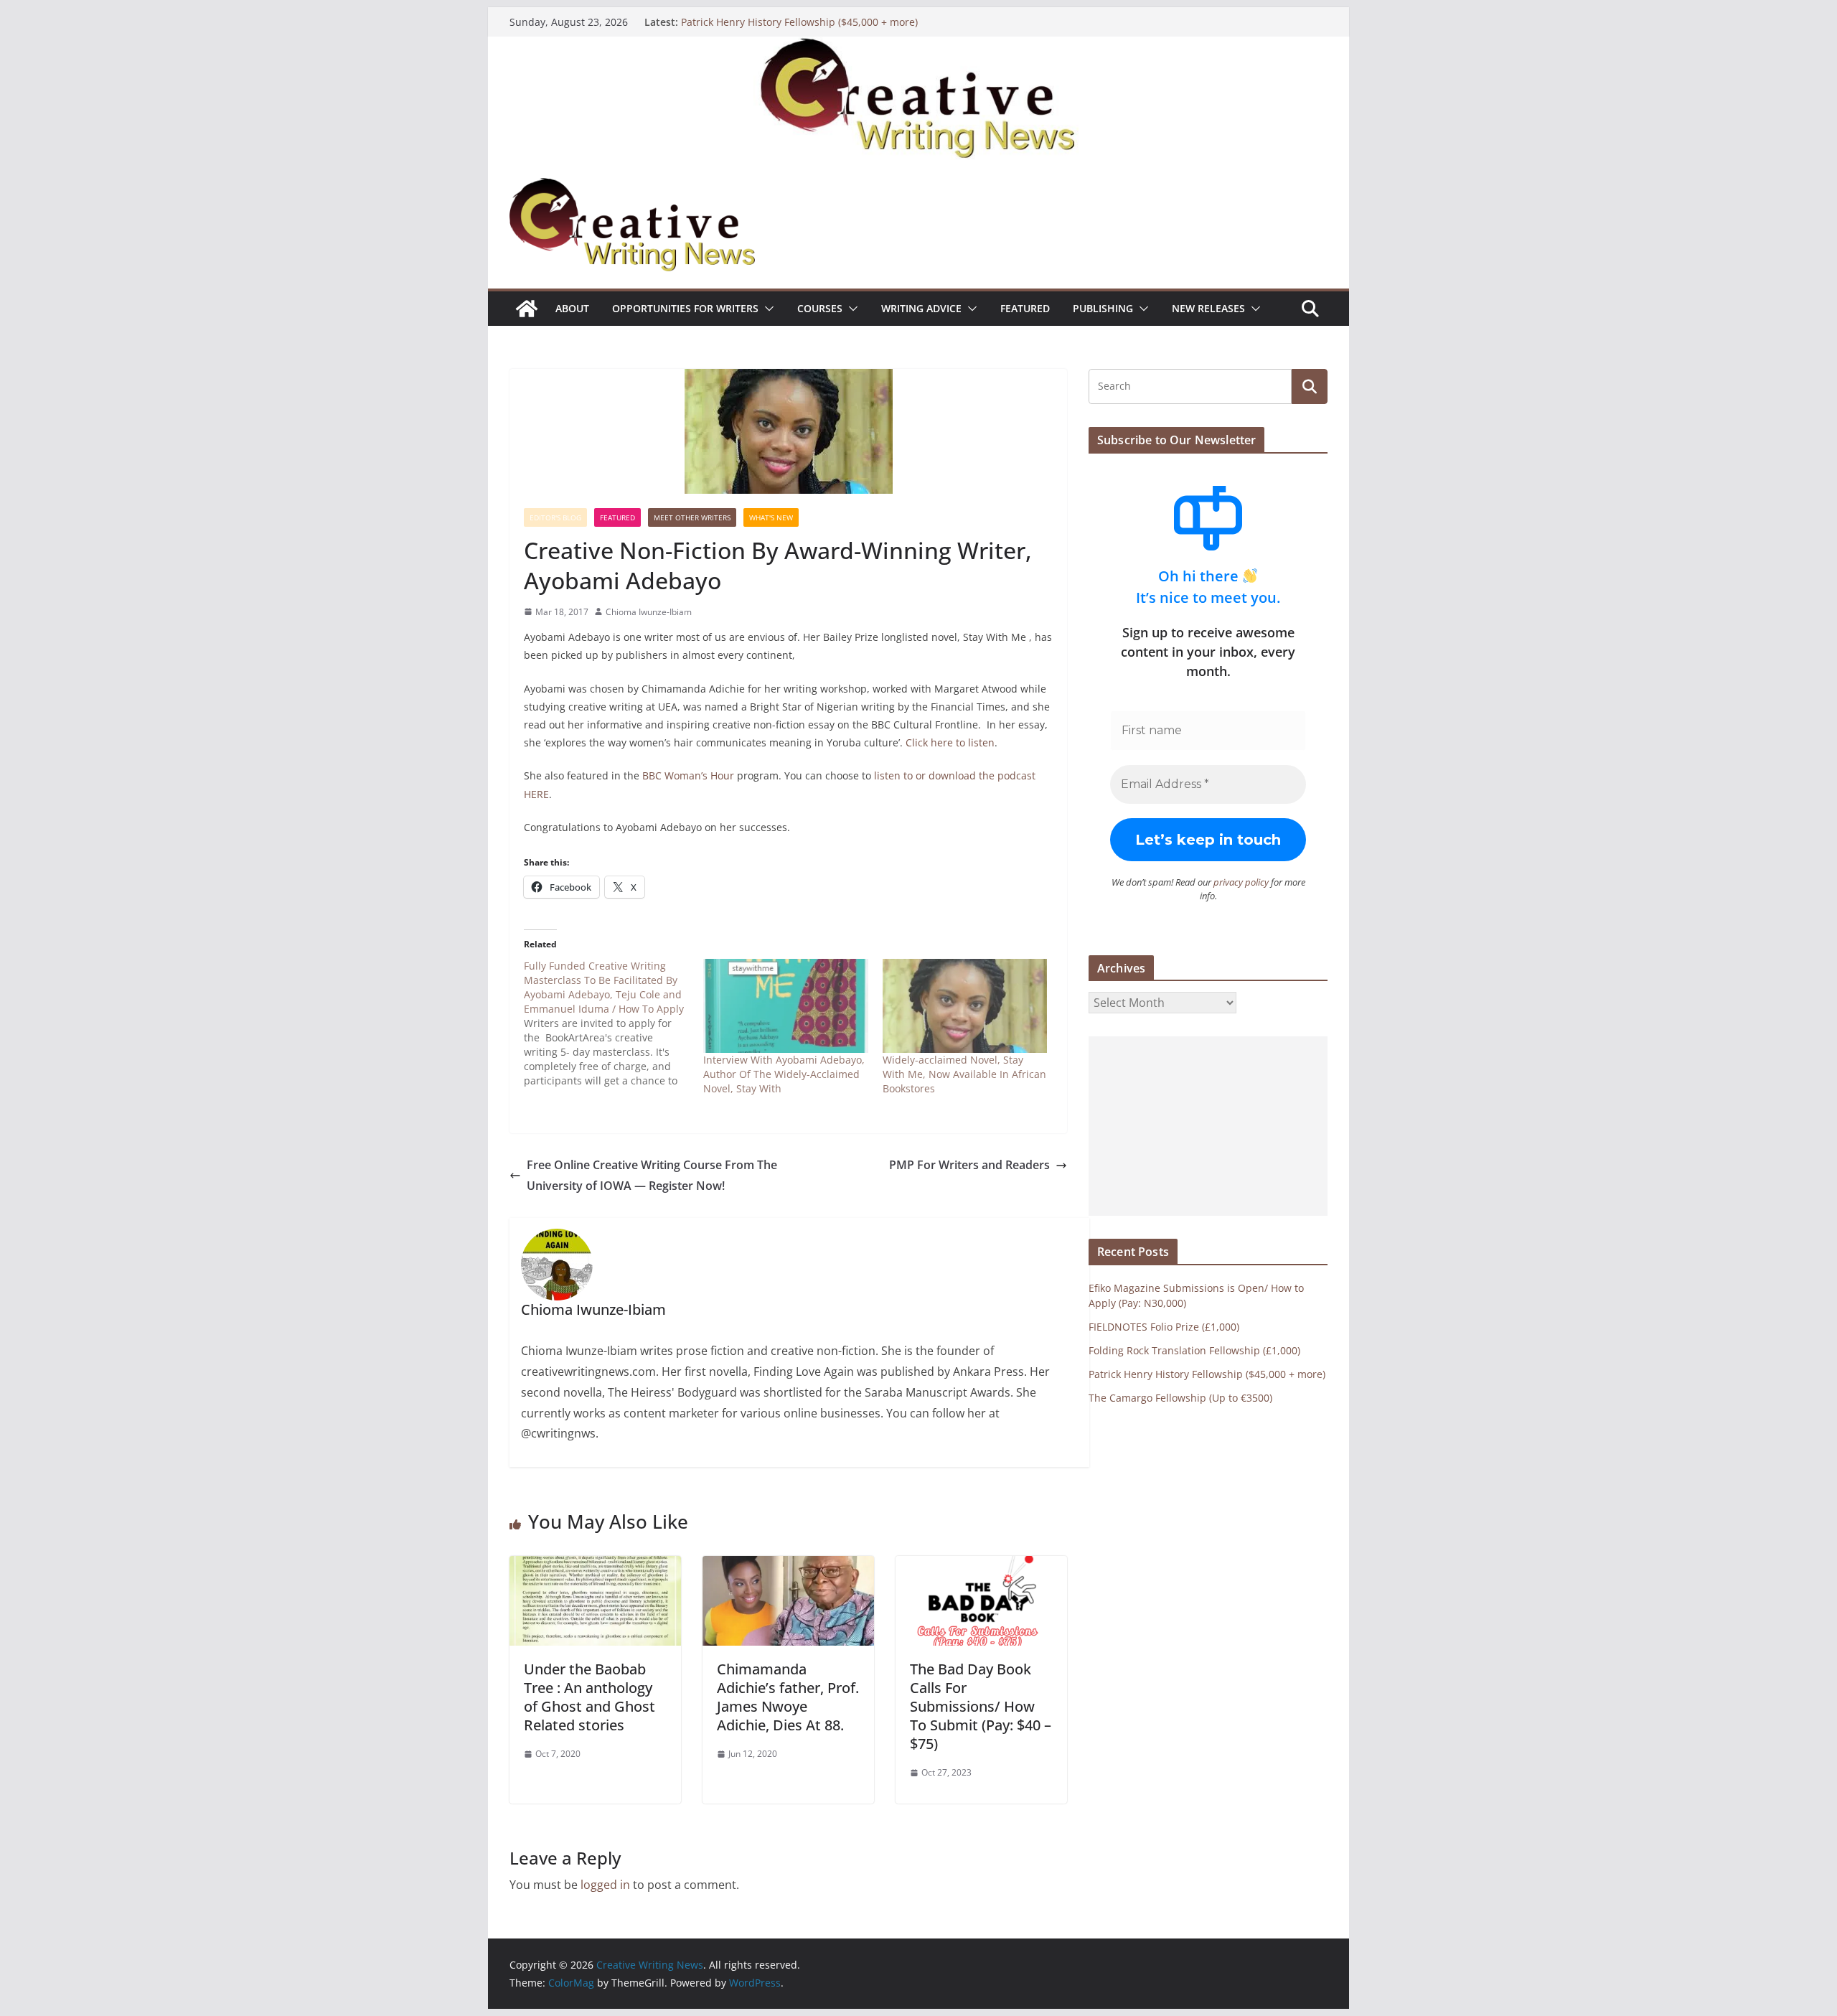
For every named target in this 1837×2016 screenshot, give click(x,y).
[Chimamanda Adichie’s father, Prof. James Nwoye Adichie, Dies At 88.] (788, 1566)
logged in (605, 1885)
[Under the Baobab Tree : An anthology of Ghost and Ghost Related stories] (595, 1566)
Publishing (1103, 308)
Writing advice (921, 308)
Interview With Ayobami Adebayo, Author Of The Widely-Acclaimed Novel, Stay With (784, 1074)
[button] (766, 309)
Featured (1025, 308)
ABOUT (572, 308)
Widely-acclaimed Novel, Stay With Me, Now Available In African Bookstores (964, 1074)
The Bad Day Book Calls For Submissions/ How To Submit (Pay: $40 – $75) (981, 1706)
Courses (820, 308)
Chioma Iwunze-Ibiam (649, 612)
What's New (771, 517)
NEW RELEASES (1208, 308)
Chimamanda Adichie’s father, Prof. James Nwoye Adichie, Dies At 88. (788, 1697)
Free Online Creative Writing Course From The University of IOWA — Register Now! (652, 1175)
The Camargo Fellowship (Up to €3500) (1180, 1398)
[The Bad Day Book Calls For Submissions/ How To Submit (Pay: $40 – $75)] (981, 1566)
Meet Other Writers (692, 517)
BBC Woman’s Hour (688, 775)
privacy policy (1241, 882)
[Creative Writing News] (918, 47)
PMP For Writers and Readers (969, 1165)
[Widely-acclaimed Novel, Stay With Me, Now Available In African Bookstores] (965, 1006)
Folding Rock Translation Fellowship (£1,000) (1194, 1350)
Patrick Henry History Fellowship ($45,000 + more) (799, 22)
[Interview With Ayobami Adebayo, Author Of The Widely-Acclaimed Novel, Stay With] (786, 1006)
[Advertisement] (1208, 1126)
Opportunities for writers (685, 308)
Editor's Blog (555, 517)
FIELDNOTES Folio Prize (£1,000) (1164, 1327)
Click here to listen (950, 742)
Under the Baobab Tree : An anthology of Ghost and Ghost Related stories (589, 1697)
